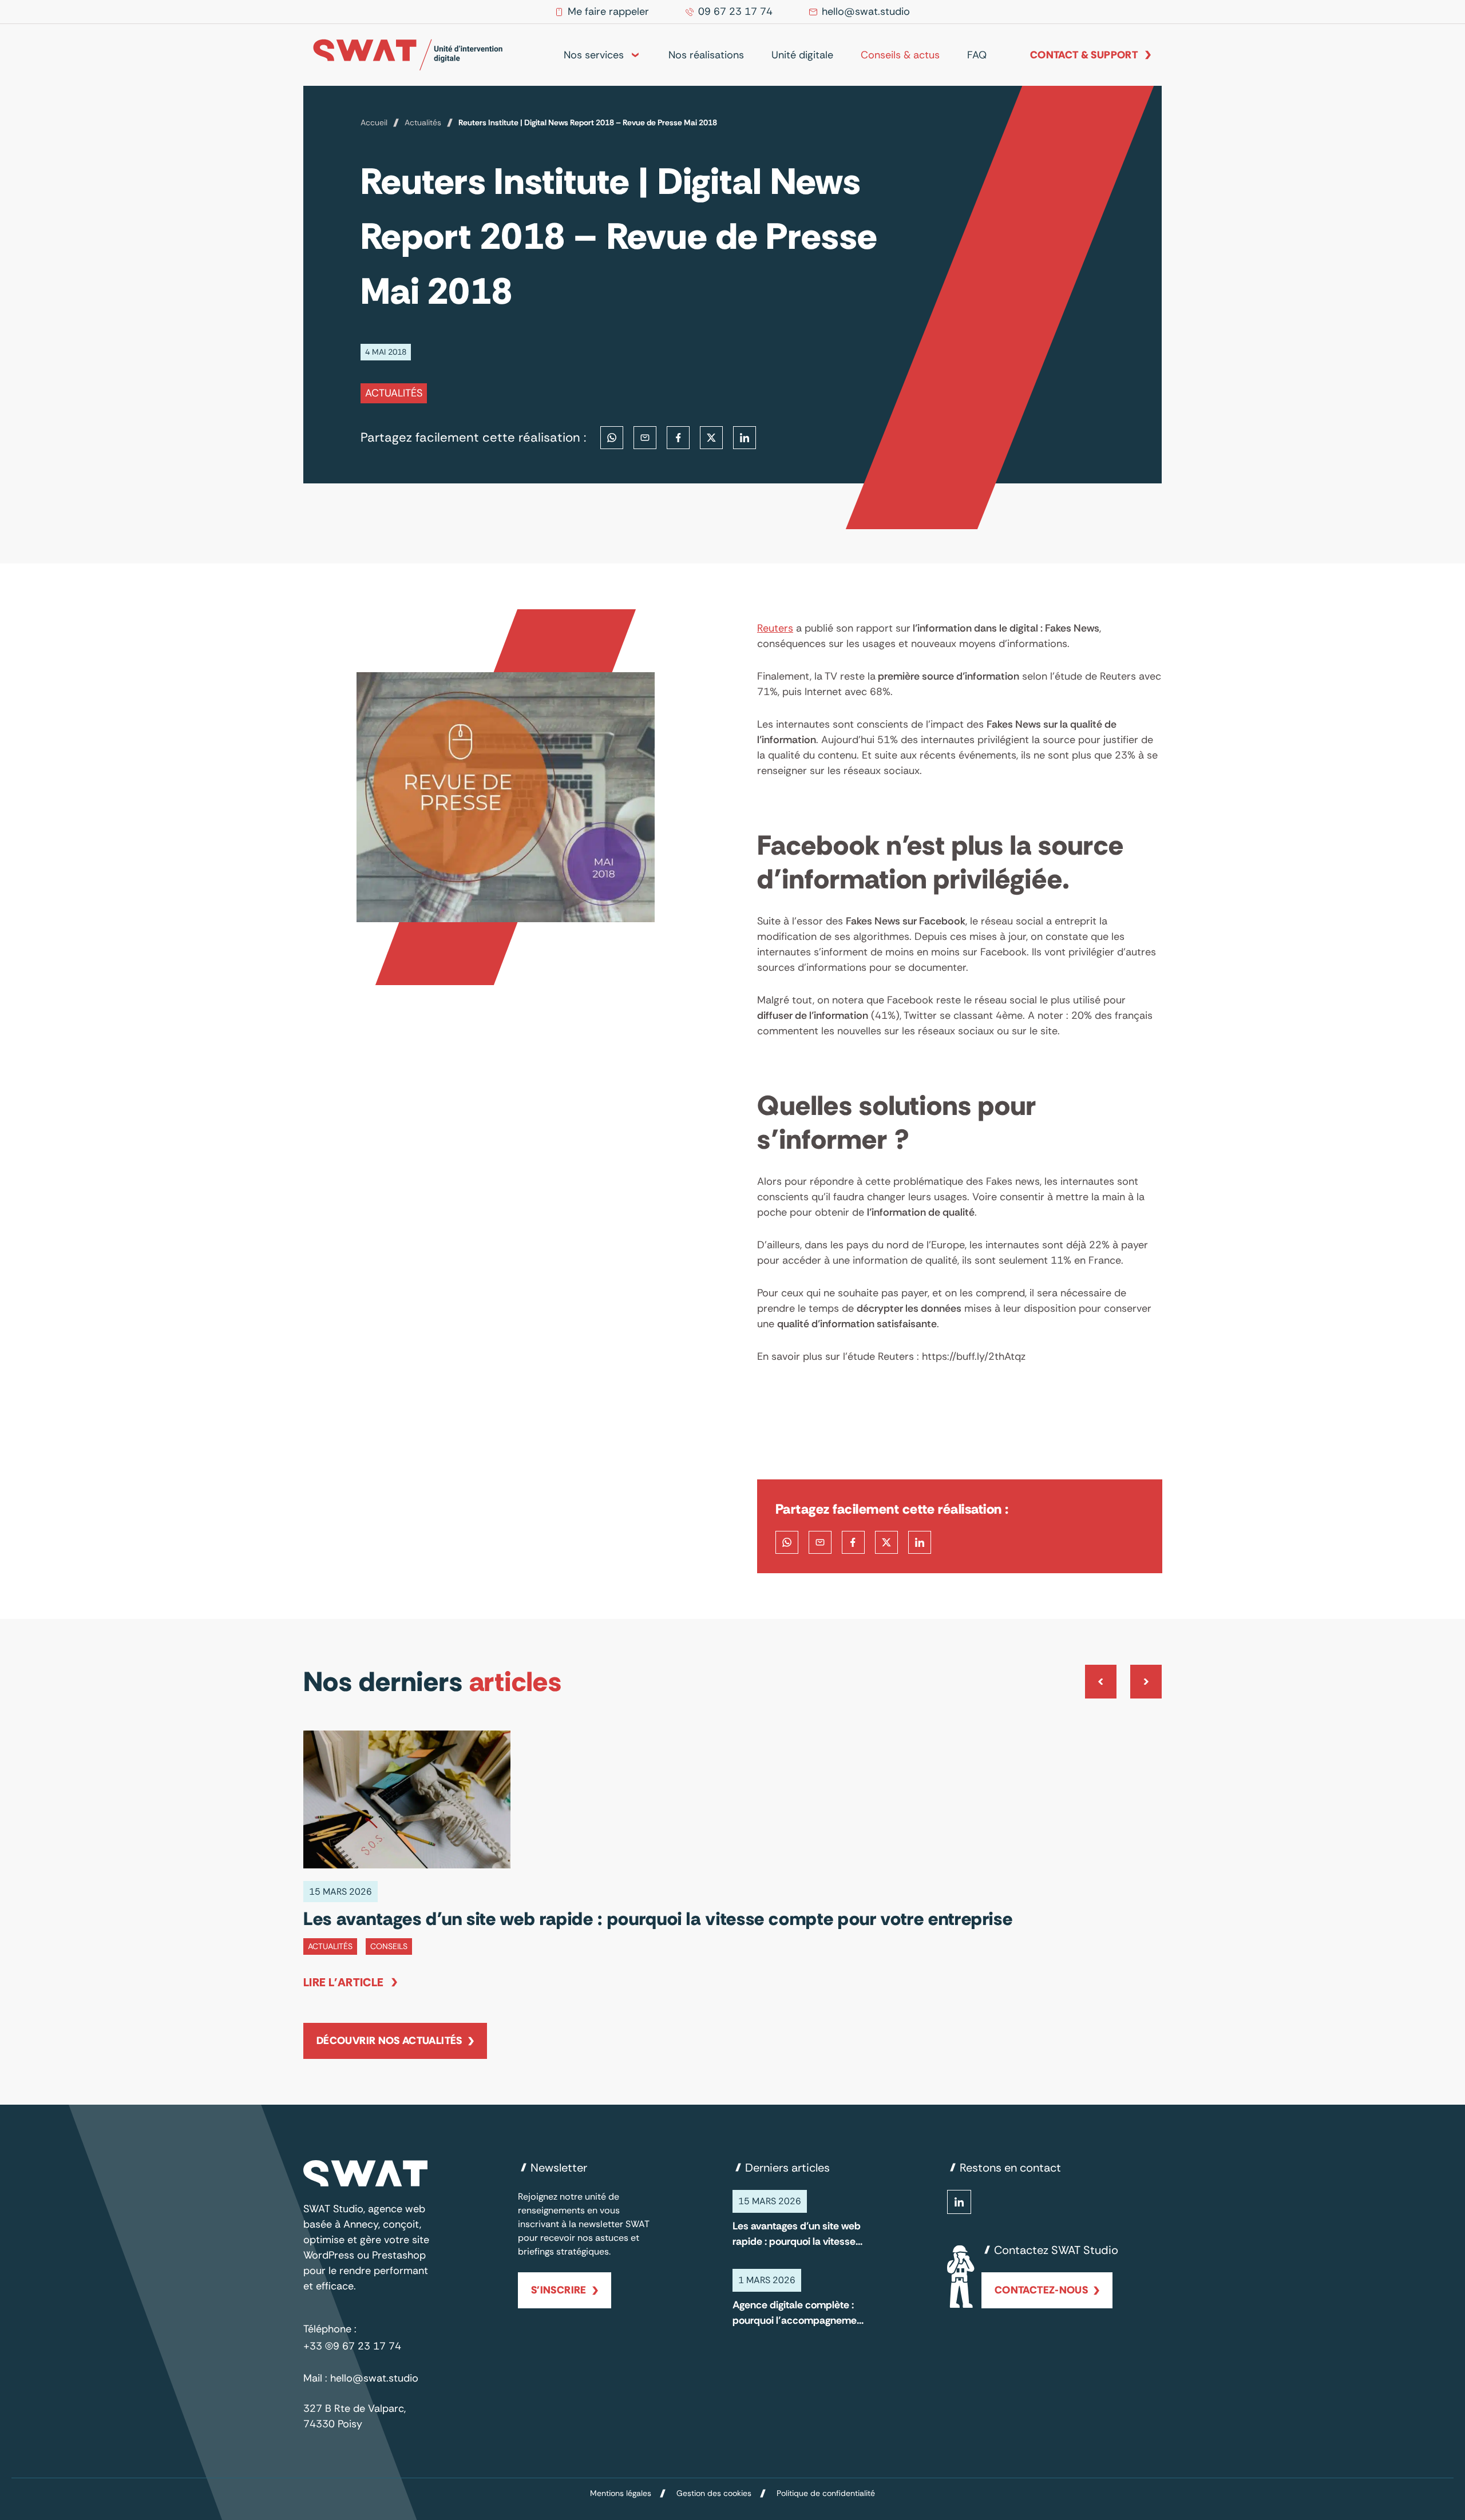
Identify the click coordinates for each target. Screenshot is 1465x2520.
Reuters (775, 628)
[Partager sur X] (711, 438)
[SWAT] (408, 55)
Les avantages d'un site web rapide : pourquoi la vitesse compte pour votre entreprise (797, 2234)
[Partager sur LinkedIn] (745, 438)
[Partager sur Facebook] (678, 438)
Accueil (374, 122)
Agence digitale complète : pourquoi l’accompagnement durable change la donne (799, 2313)
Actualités (423, 122)
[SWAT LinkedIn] (959, 2202)
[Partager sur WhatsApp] (612, 438)
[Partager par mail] (645, 438)
